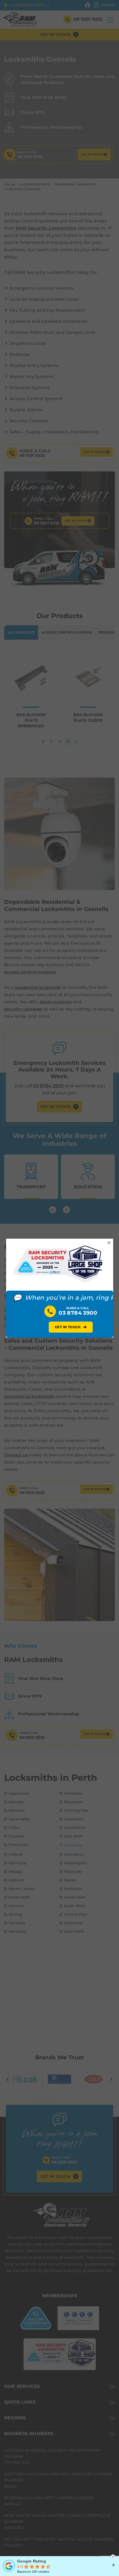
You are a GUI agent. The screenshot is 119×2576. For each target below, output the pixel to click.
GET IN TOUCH (71, 1327)
